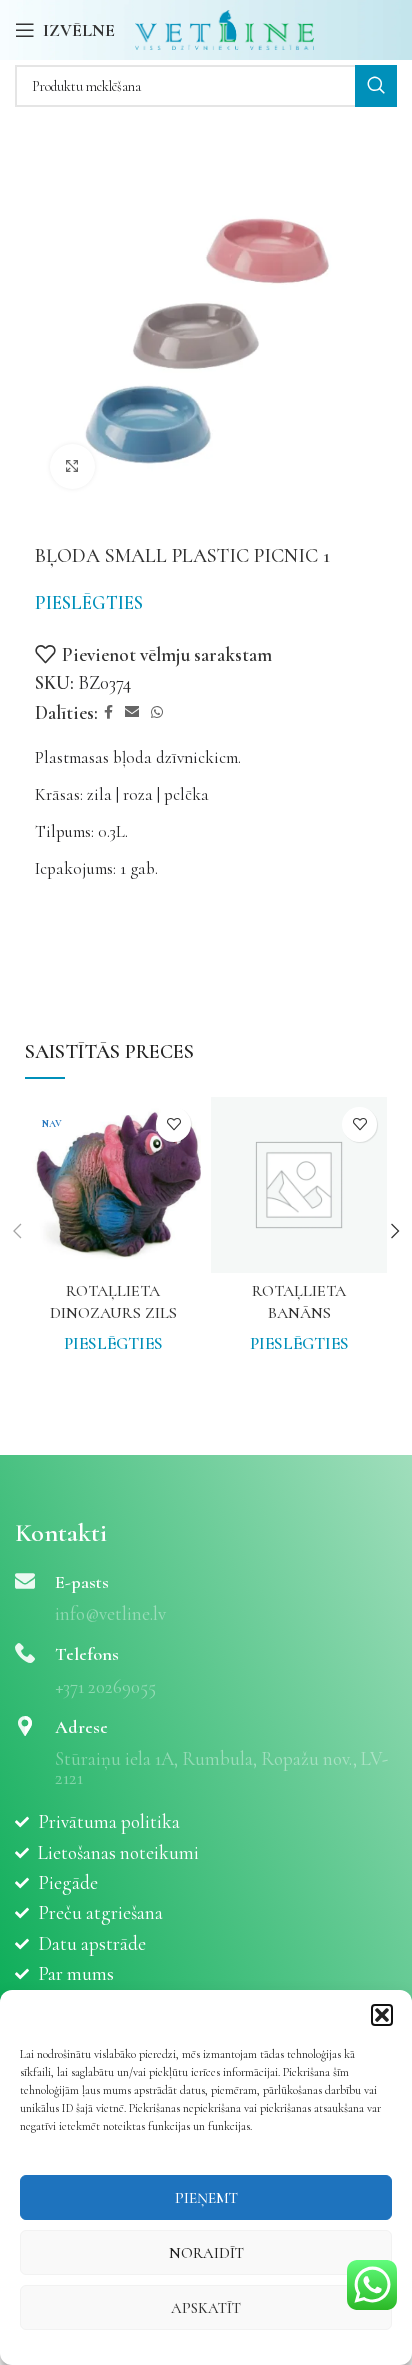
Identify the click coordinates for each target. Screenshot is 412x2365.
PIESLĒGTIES (89, 602)
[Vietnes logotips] (224, 27)
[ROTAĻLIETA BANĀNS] (299, 1185)
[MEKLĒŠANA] (376, 86)
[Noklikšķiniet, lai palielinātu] (72, 466)
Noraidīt (206, 2253)
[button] (382, 2015)
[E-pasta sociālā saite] (132, 713)
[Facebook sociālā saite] (108, 713)
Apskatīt (206, 2308)
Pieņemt (206, 2198)
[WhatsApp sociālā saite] (157, 713)
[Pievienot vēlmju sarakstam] (173, 1124)
